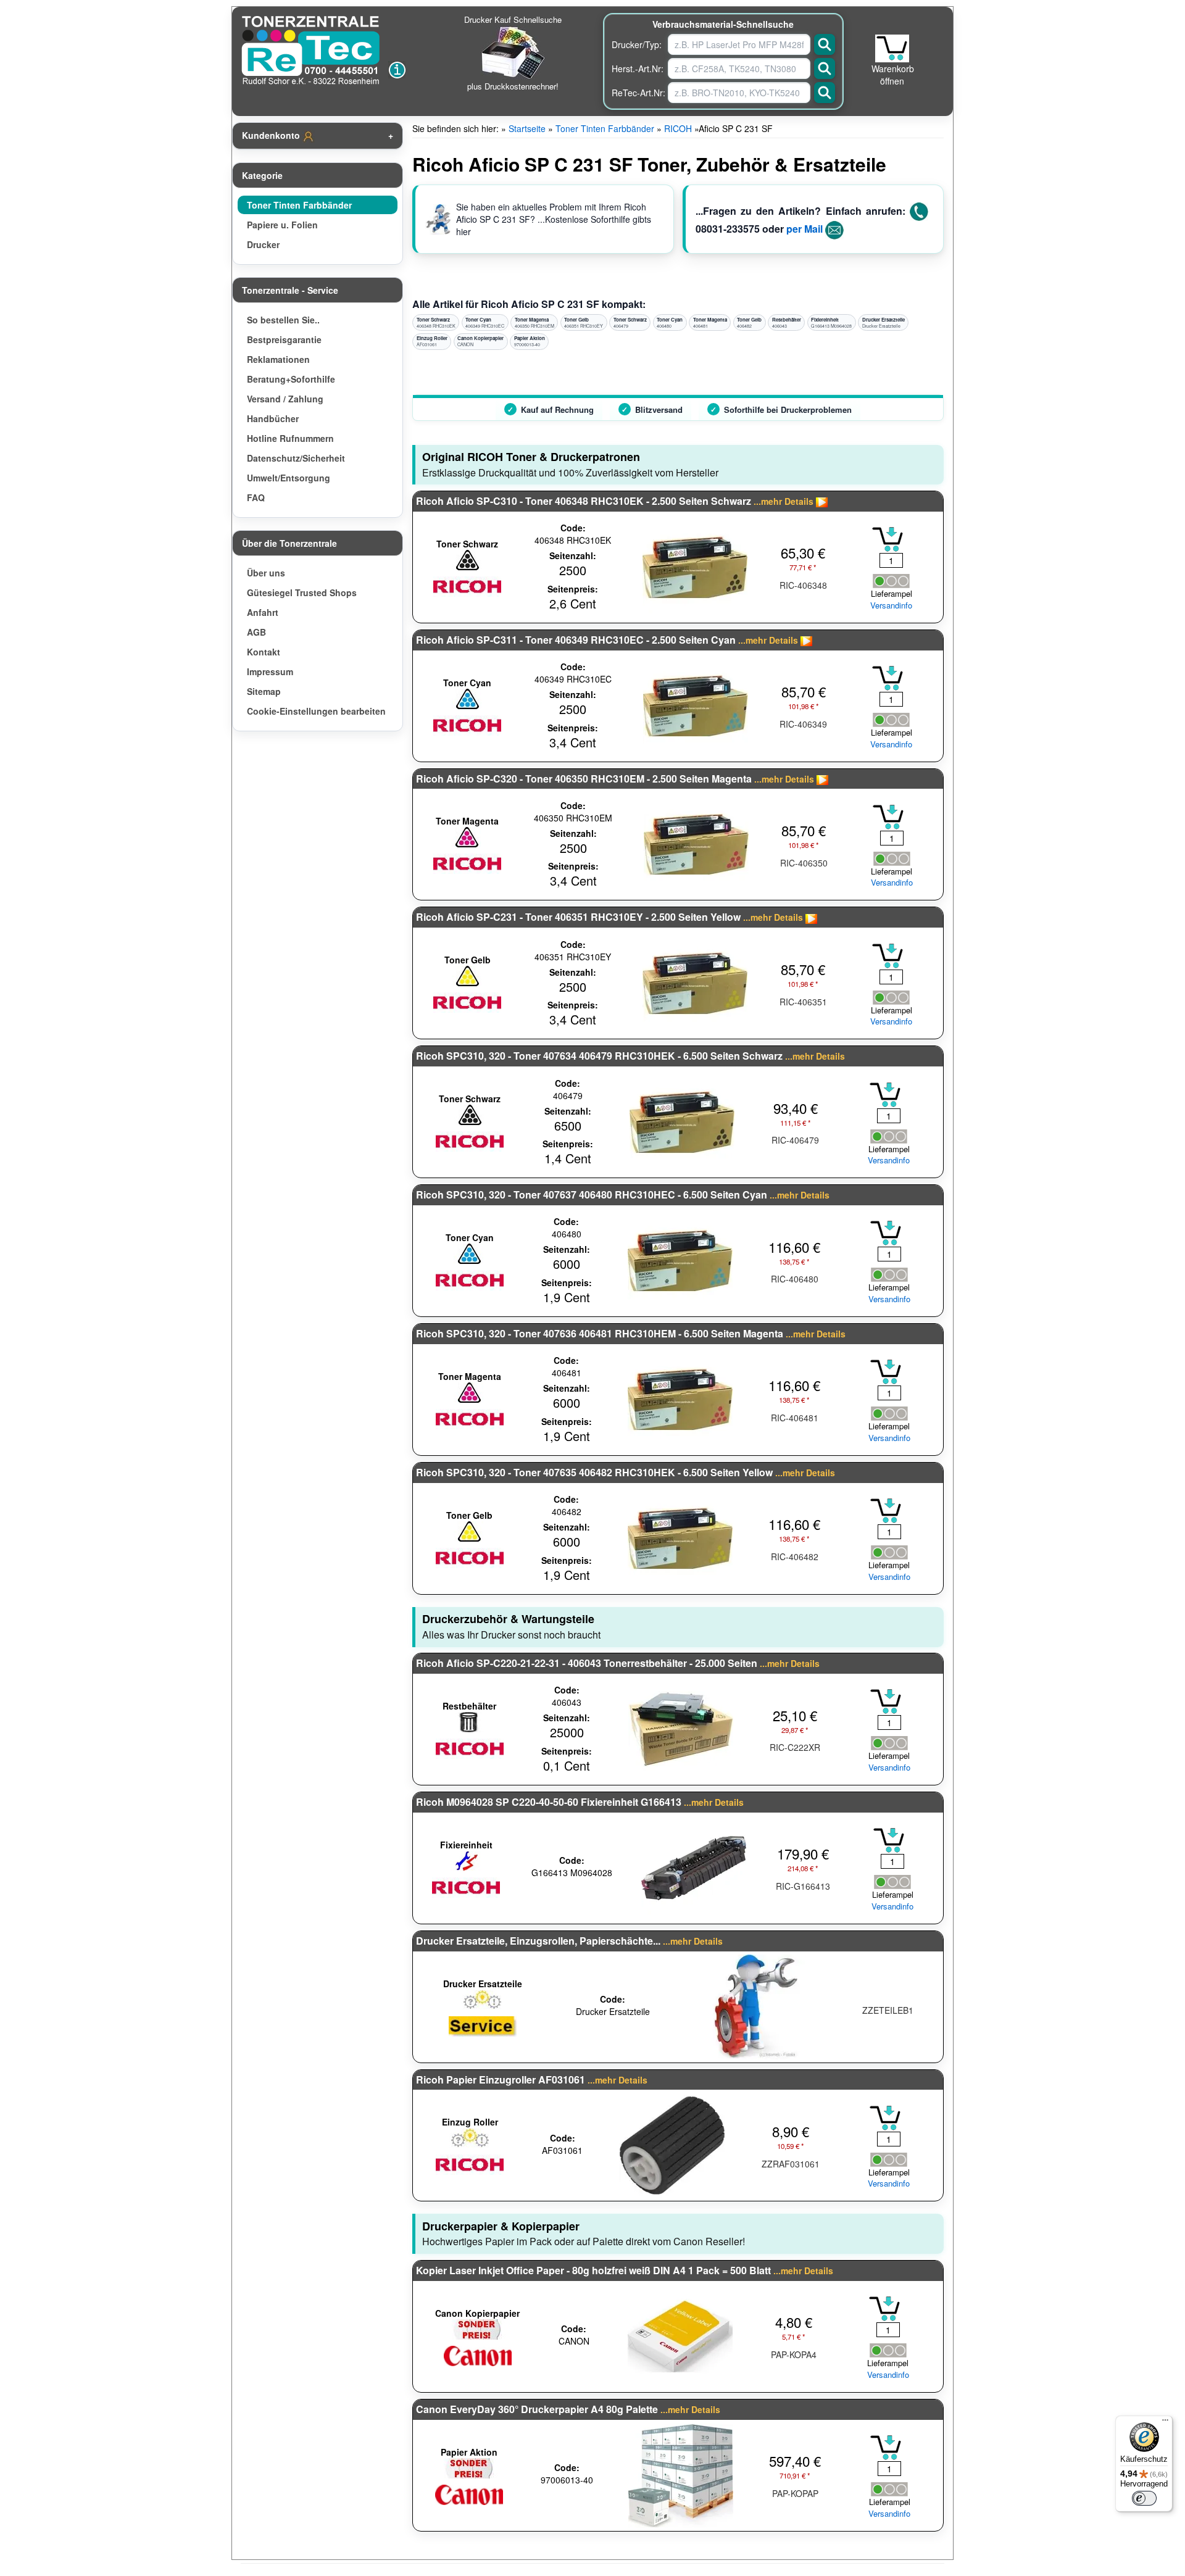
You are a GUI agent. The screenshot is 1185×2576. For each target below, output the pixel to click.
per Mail (805, 229)
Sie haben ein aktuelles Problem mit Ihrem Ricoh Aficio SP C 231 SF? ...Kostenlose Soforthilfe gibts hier (554, 219)
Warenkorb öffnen (893, 75)
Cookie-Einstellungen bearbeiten (316, 711)
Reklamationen (278, 359)
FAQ (256, 497)
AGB (256, 632)
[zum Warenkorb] (892, 48)
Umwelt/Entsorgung (289, 478)
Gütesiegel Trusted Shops (302, 592)
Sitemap (264, 691)
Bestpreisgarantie (284, 339)
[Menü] (1165, 2423)
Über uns (266, 573)
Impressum (270, 671)
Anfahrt (263, 612)
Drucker (263, 244)
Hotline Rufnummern (290, 438)
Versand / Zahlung (285, 399)
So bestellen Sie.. (283, 320)
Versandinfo (891, 605)
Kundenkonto (272, 135)
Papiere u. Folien (282, 225)
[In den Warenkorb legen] (888, 539)
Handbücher (273, 418)
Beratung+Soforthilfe (291, 379)
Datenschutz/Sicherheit (296, 458)
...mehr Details (784, 501)
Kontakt (264, 652)
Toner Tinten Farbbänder (299, 205)
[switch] (1144, 2498)
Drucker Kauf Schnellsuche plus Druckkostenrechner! (513, 53)
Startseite (527, 128)
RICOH (678, 128)
